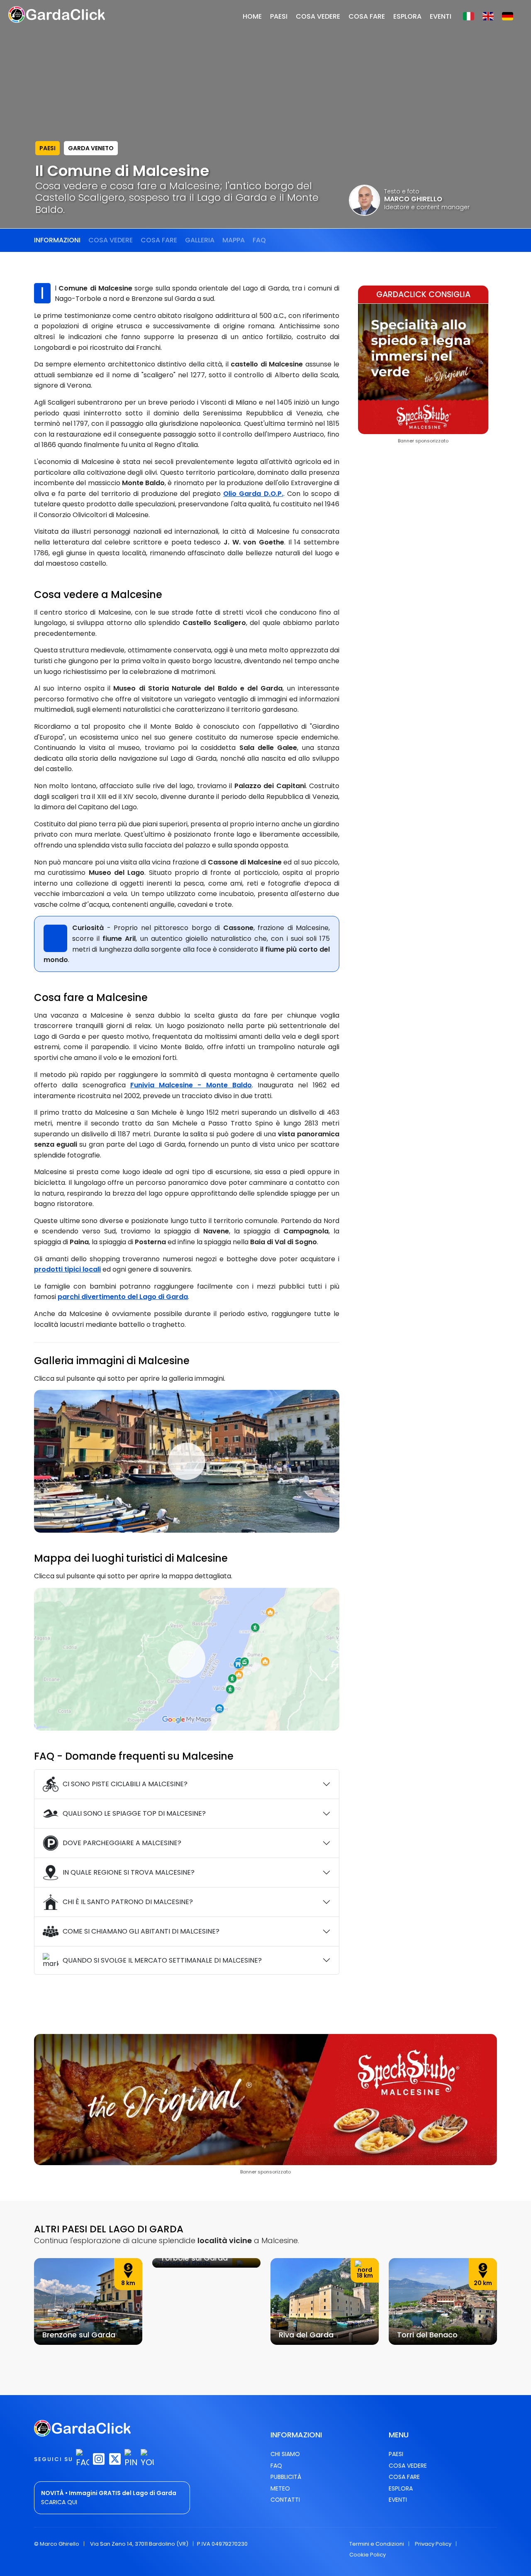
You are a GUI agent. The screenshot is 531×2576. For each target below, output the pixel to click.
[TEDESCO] (508, 20)
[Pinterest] (131, 2459)
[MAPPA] (187, 1659)
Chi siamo (285, 2454)
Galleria (200, 240)
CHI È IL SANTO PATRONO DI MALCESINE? (128, 1902)
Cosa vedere (111, 240)
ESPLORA (407, 16)
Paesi (396, 2454)
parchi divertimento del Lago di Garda (123, 1297)
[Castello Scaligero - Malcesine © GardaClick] (187, 1461)
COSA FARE (367, 16)
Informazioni (57, 240)
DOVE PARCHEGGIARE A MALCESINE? (122, 1843)
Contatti (285, 2500)
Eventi (398, 2500)
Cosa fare (159, 240)
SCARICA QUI (59, 2502)
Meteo (280, 2488)
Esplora (401, 2488)
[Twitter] (115, 2459)
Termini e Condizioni (377, 2544)
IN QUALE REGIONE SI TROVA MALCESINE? (129, 1872)
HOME (252, 16)
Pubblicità (286, 2477)
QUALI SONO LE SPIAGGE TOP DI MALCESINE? (134, 1813)
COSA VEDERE (318, 16)
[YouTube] (147, 2459)
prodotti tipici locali (67, 1269)
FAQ (259, 240)
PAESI (47, 148)
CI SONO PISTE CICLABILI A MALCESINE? (125, 1784)
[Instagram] (99, 2459)
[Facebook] (83, 2459)
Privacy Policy (433, 2544)
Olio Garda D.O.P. (253, 494)
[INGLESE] (488, 20)
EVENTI (441, 16)
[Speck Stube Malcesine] (423, 368)
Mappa (234, 240)
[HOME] (57, 14)
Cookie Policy (368, 2555)
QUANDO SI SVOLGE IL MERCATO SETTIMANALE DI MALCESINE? (162, 1960)
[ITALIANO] (469, 20)
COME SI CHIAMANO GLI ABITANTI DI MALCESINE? (141, 1931)
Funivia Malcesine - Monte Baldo (191, 1085)
